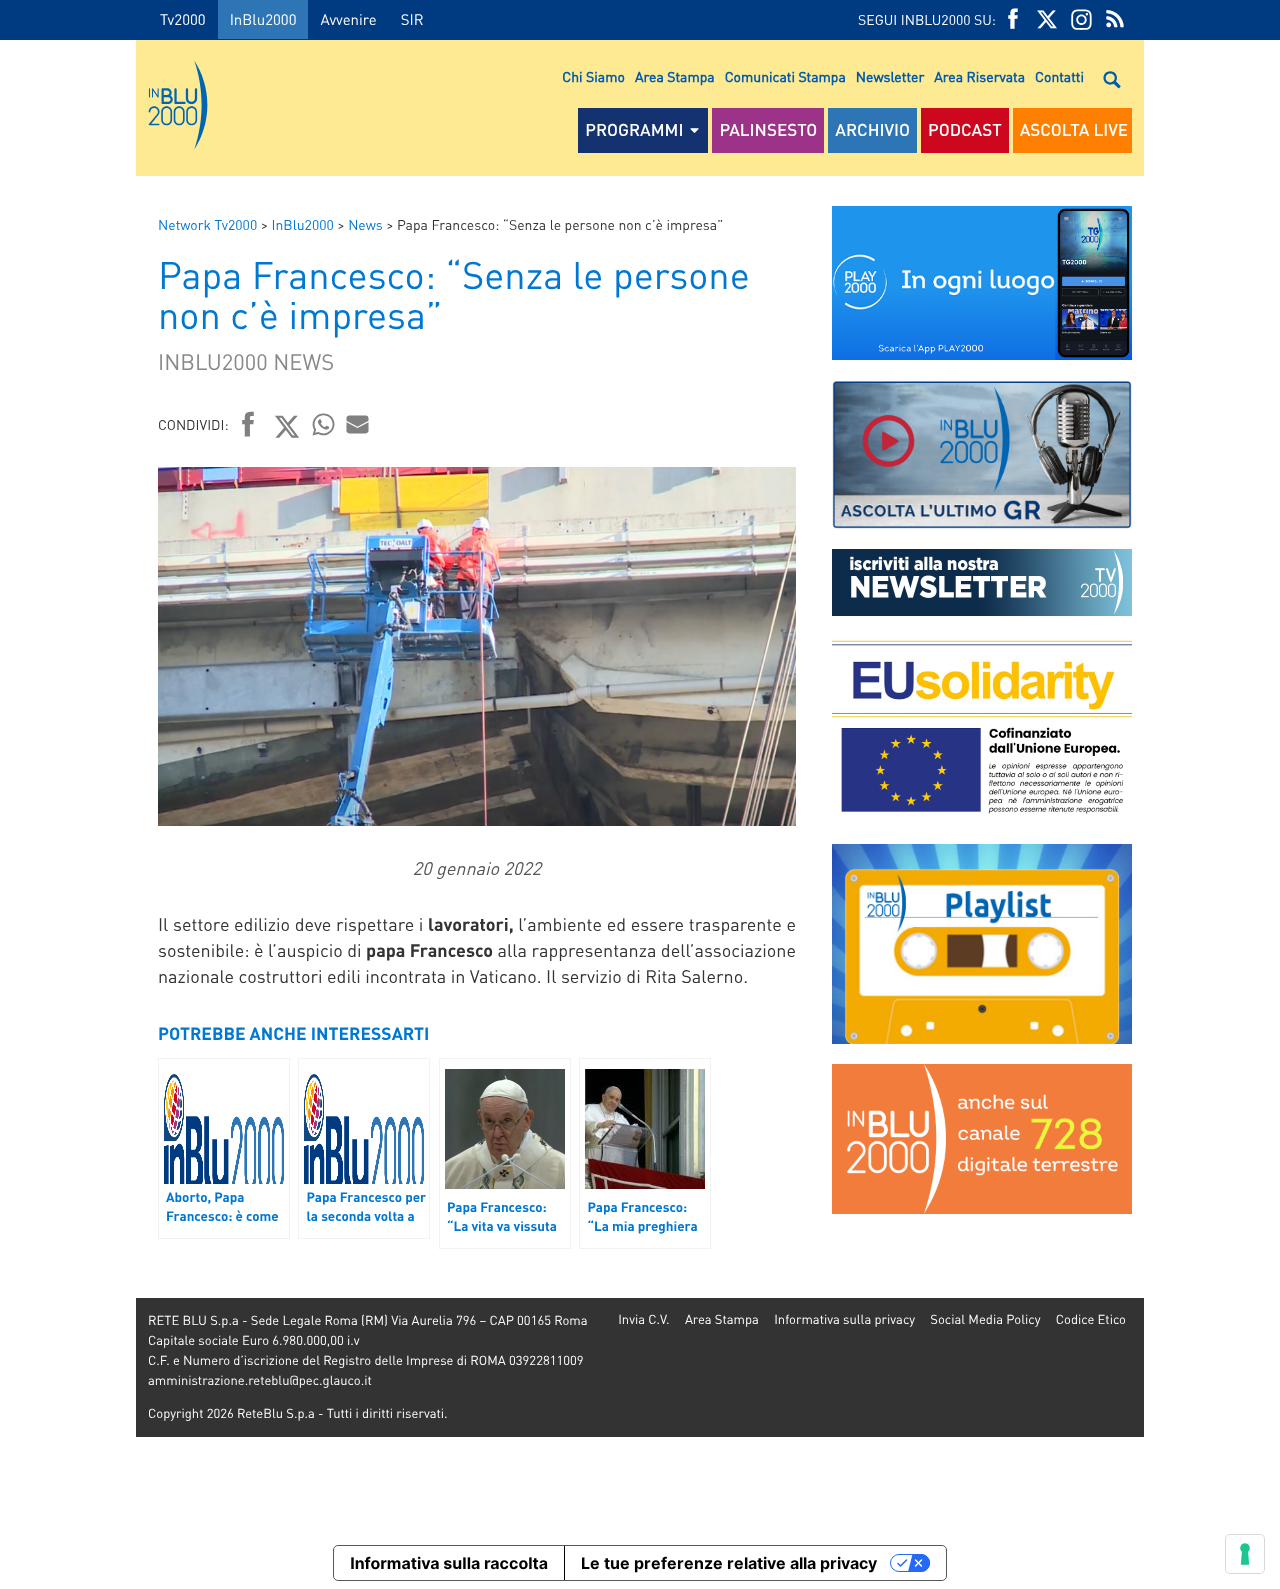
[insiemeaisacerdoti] (68, 808)
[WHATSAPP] (324, 424)
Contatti (1059, 77)
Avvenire (348, 19)
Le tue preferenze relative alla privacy (729, 1563)
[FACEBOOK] (1013, 19)
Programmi (634, 130)
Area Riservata (979, 77)
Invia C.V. (643, 1319)
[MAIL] (358, 424)
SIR (412, 19)
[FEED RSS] (1115, 19)
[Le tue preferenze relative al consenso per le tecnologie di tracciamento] (1245, 1554)
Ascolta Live (1074, 130)
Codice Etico (1091, 1319)
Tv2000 (183, 19)
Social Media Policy (985, 1319)
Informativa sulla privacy (844, 1319)
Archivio (872, 130)
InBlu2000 (263, 19)
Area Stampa (675, 77)
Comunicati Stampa (785, 77)
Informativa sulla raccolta (449, 1563)
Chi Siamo (593, 77)
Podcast (965, 130)
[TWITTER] (1047, 19)
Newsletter (890, 77)
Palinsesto (768, 130)
